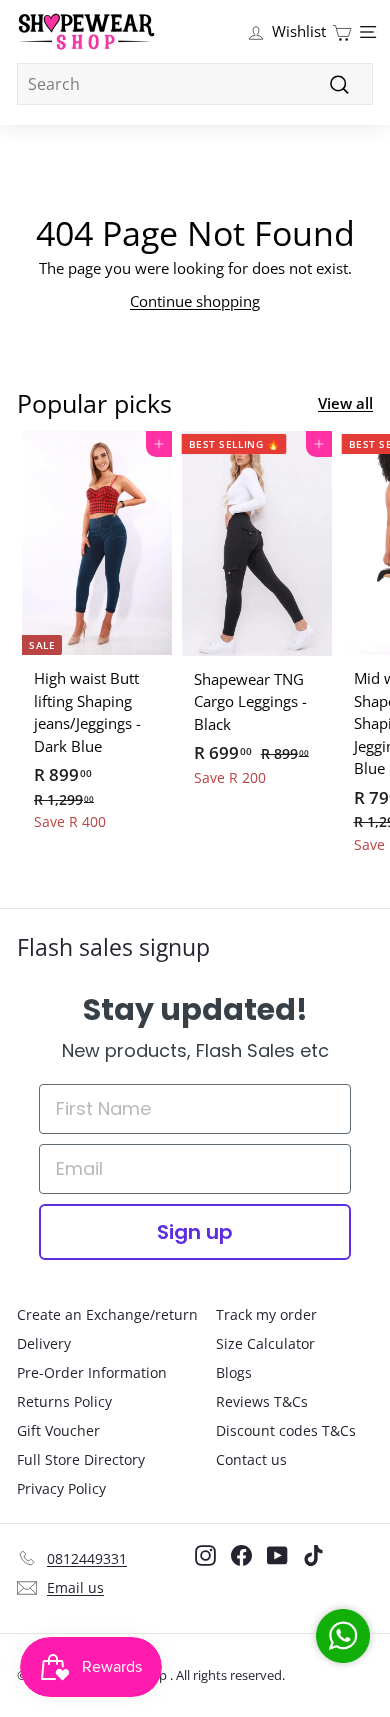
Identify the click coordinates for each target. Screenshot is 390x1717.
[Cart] (342, 31)
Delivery (44, 1343)
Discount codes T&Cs (286, 1430)
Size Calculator (265, 1343)
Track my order (266, 1314)
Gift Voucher (58, 1430)
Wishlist (299, 31)
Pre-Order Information (92, 1372)
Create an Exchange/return (107, 1314)
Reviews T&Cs (262, 1401)
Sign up (195, 1232)
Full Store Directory (81, 1459)
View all (345, 403)
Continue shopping (195, 301)
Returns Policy (64, 1401)
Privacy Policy (61, 1488)
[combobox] (195, 84)
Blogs (234, 1372)
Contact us (251, 1459)
